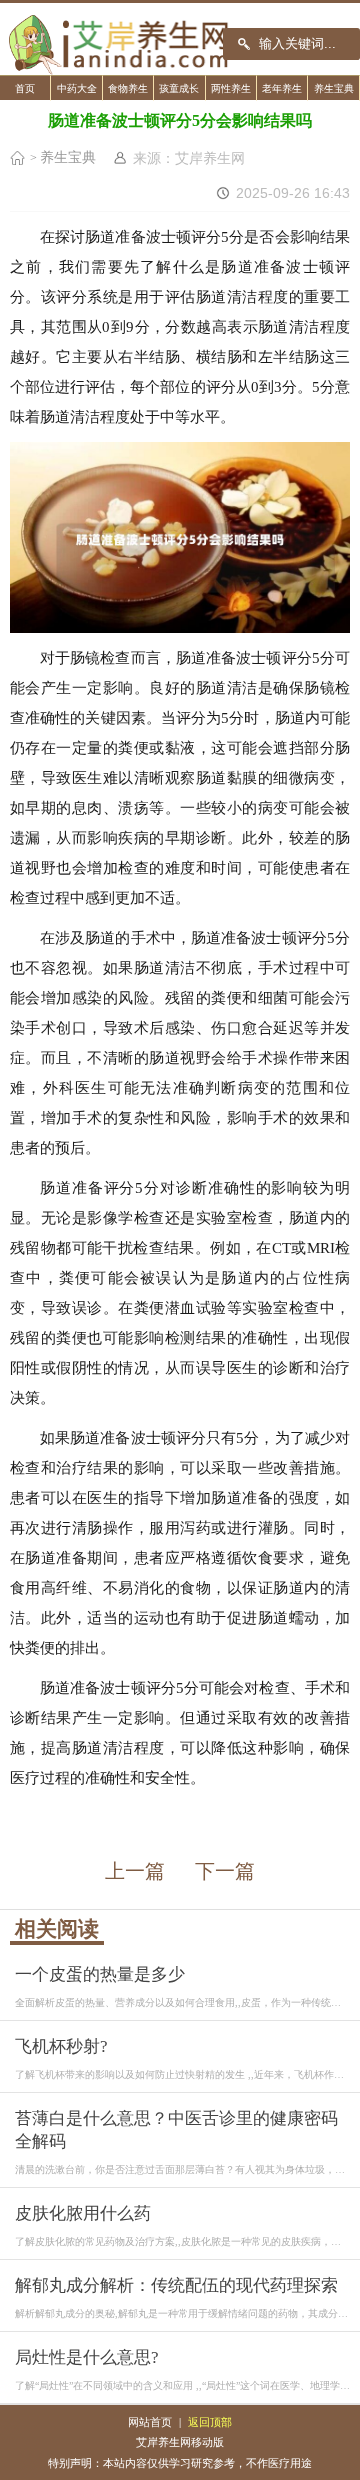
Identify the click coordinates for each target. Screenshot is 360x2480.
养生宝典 (334, 88)
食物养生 (128, 88)
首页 (25, 88)
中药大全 (77, 88)
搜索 (244, 44)
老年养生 (282, 88)
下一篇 (225, 1871)
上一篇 (135, 1871)
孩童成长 (179, 88)
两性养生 (231, 88)
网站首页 (150, 2422)
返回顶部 (210, 2422)
